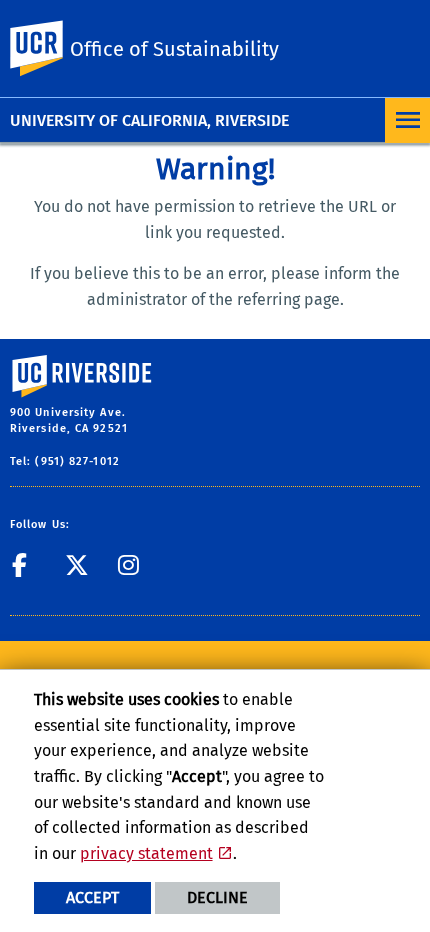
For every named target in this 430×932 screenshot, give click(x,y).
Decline (217, 897)
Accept (92, 897)
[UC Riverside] (49, 48)
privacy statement (146, 853)
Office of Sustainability (174, 49)
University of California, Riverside (149, 120)
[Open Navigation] (407, 120)
